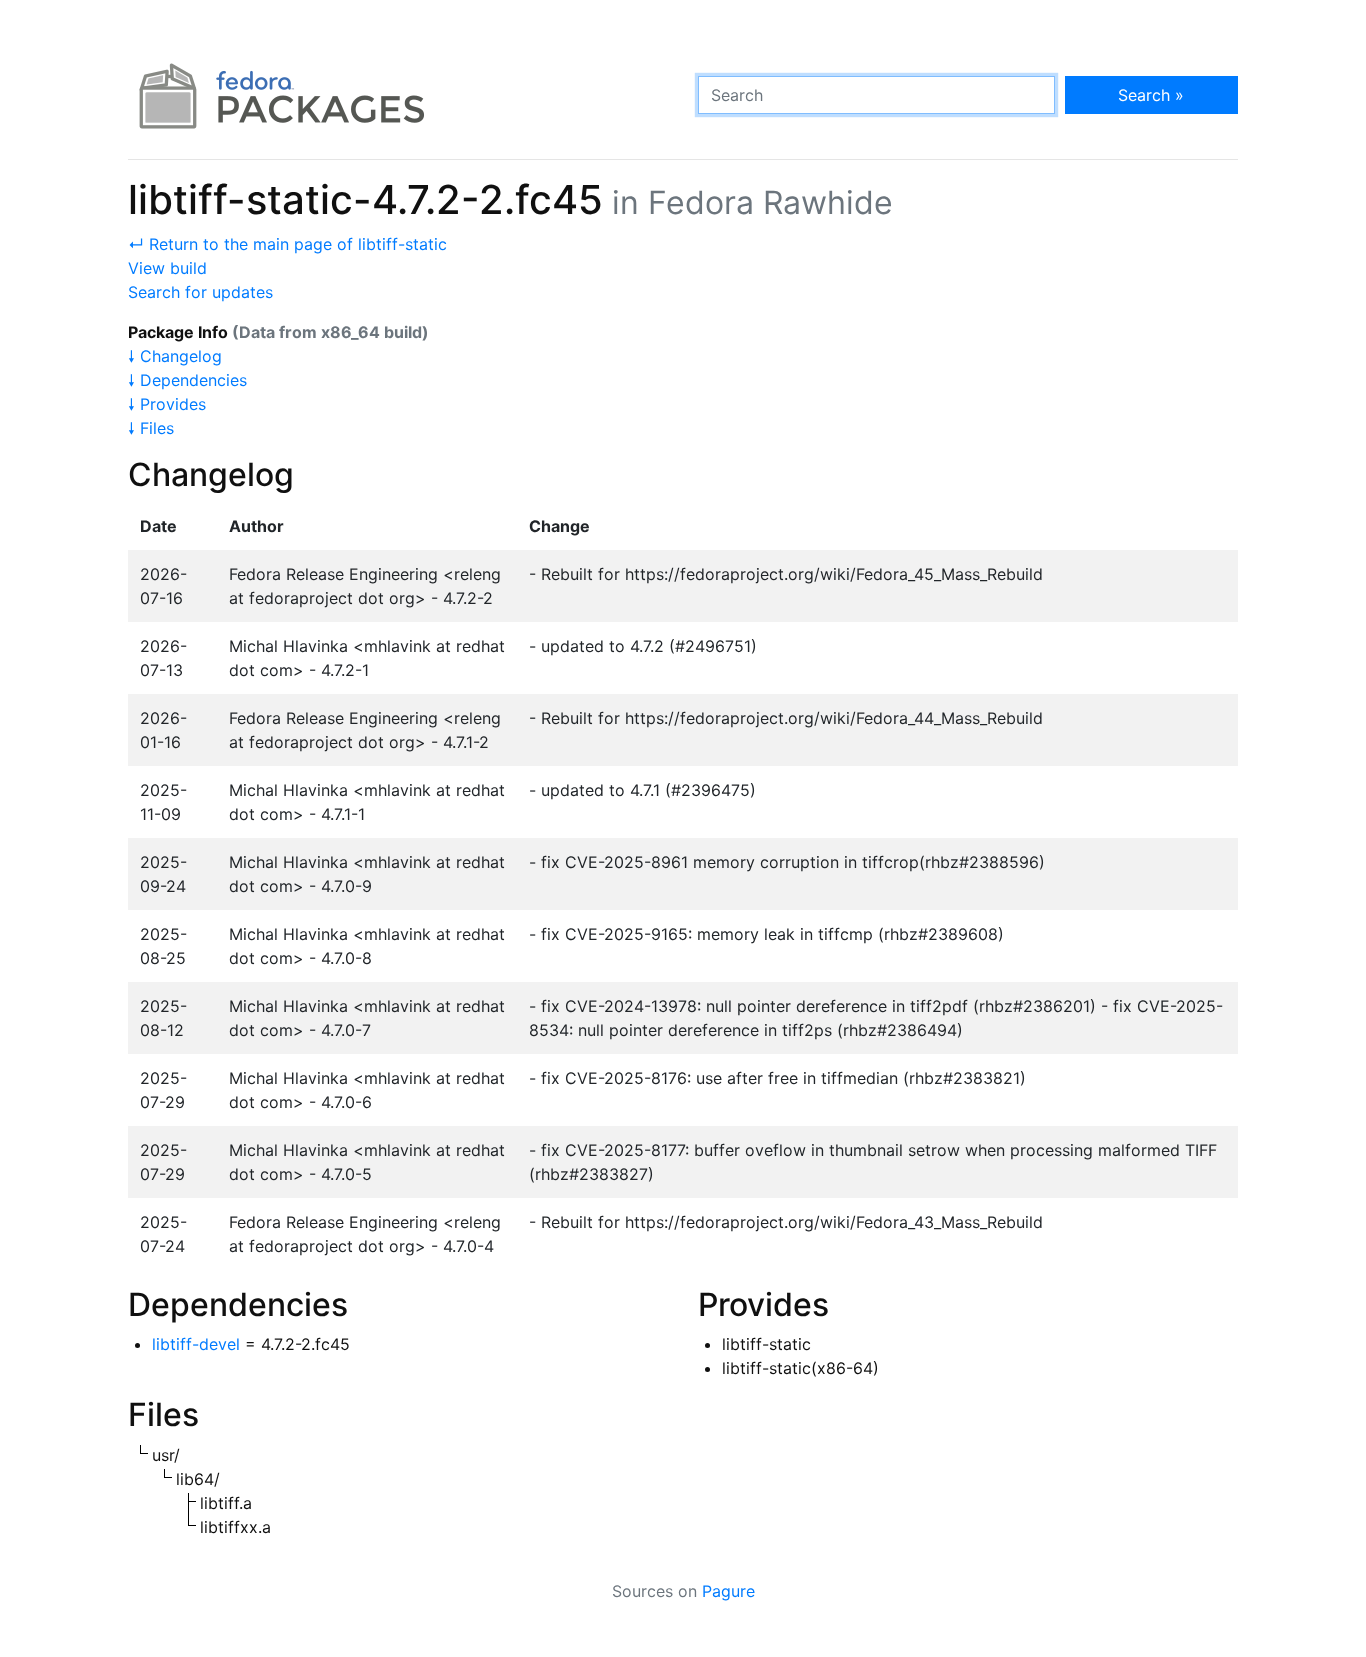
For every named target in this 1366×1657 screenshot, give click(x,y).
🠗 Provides (167, 404)
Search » (1151, 95)
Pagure (728, 1591)
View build (167, 268)
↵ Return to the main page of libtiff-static (287, 244)
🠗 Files (151, 428)
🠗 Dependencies (187, 380)
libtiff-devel (196, 1344)
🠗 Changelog (175, 356)
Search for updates (200, 292)
